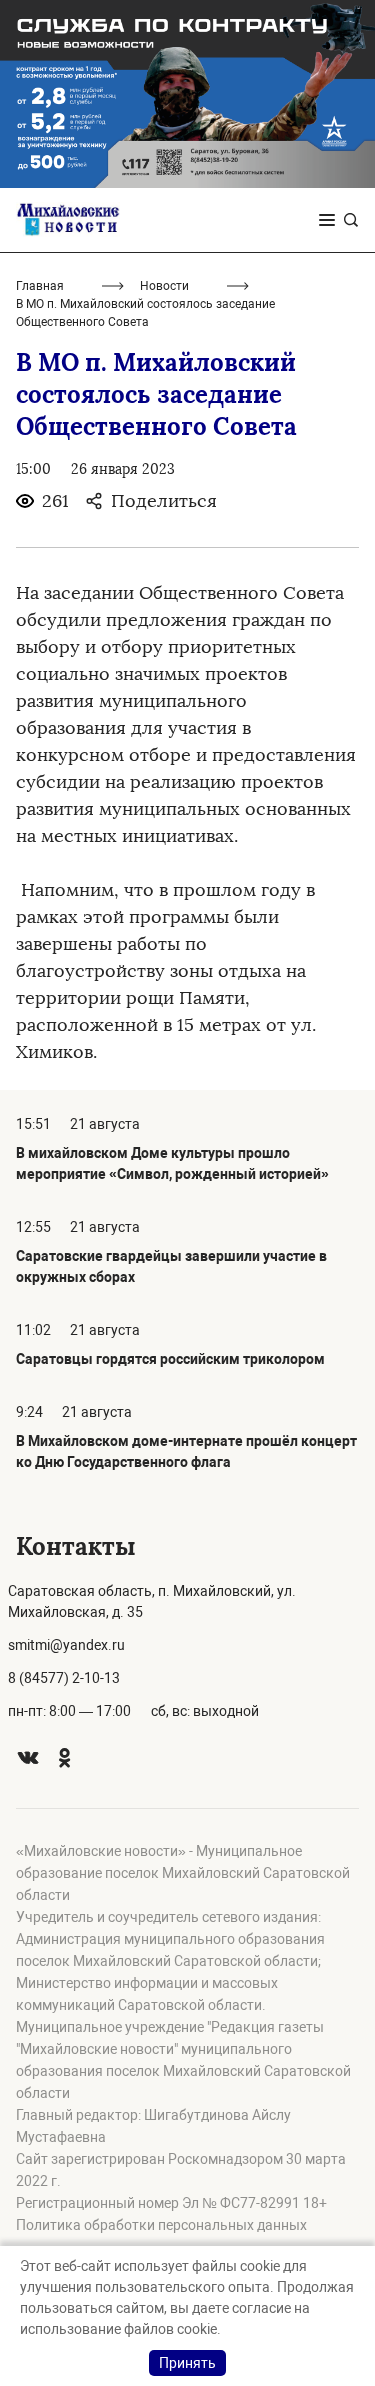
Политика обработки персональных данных (161, 2225)
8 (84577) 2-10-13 (64, 1678)
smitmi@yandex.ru (66, 1645)
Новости (164, 286)
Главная (40, 286)
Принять (187, 2363)
